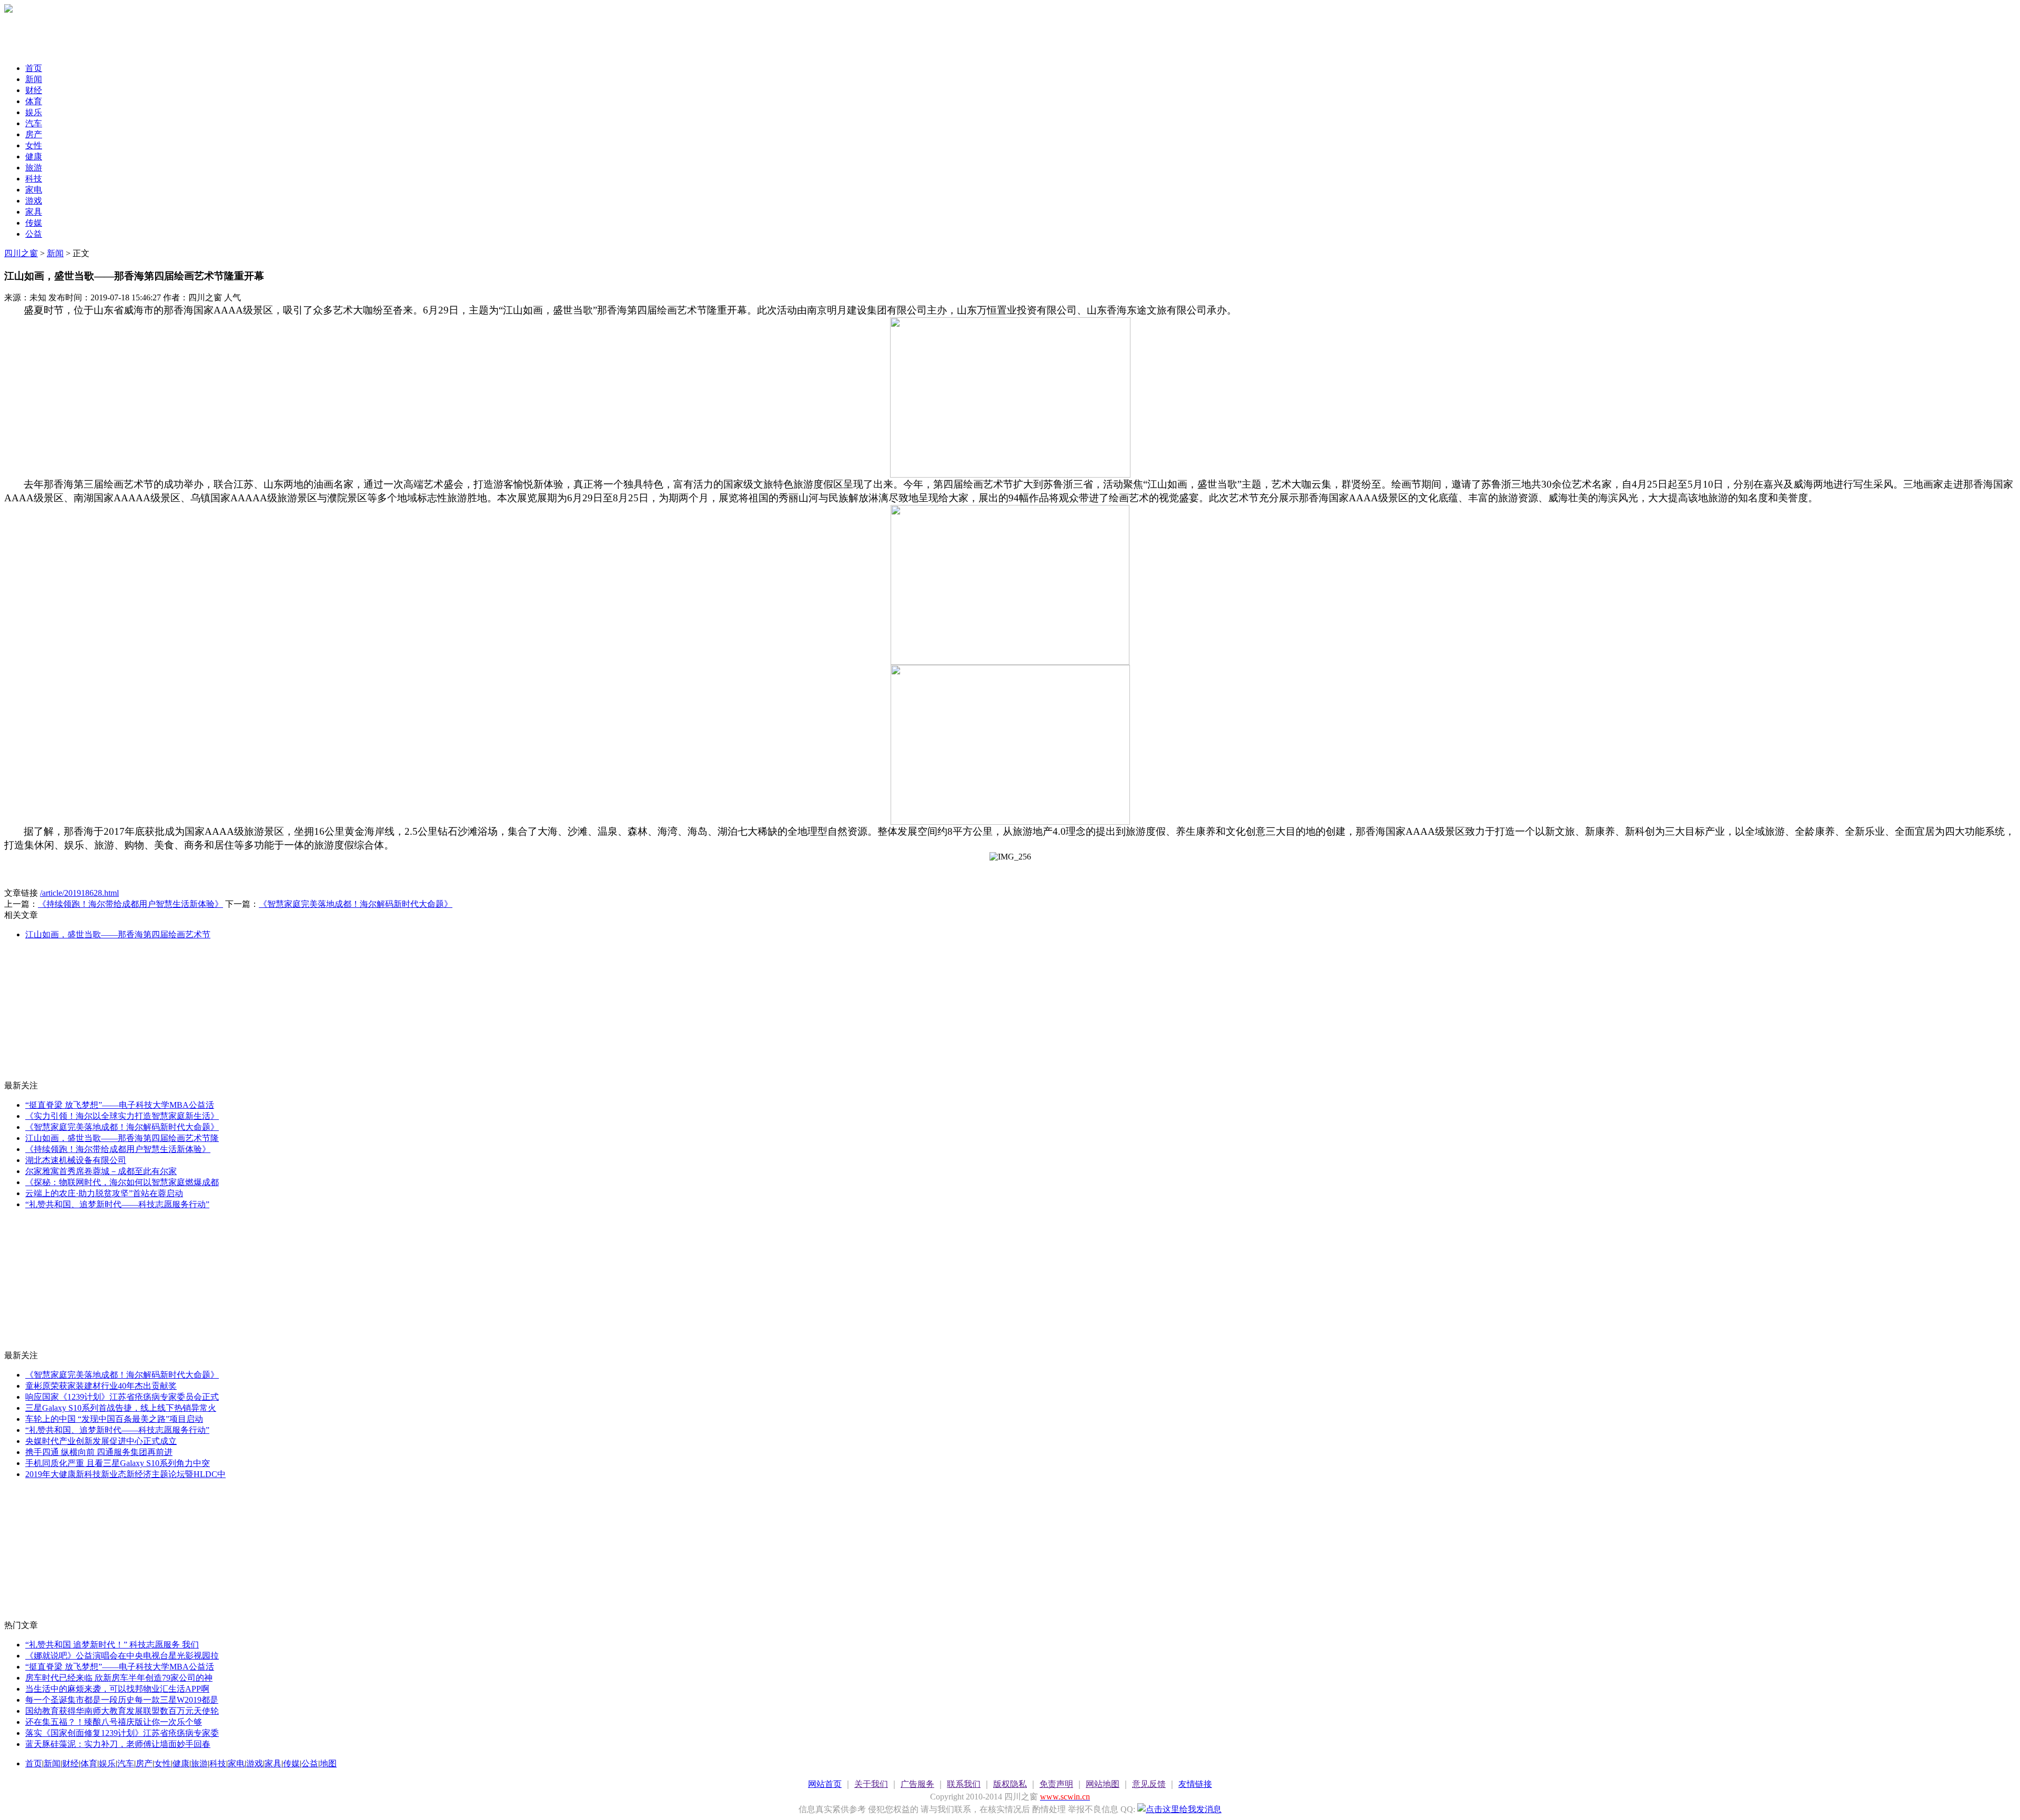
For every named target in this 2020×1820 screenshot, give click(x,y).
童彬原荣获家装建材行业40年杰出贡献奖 (101, 1386)
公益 (34, 234)
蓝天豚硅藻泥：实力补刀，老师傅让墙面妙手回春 (118, 1744)
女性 (34, 145)
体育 (34, 101)
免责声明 (1056, 1784)
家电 (34, 190)
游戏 (34, 201)
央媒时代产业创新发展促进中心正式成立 (101, 1441)
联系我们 (964, 1784)
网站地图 (1103, 1784)
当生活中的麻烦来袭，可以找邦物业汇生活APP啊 (117, 1689)
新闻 (34, 79)
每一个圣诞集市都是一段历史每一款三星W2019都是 (122, 1700)
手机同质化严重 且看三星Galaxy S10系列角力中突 (118, 1463)
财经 (34, 90)
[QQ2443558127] (1179, 1809)
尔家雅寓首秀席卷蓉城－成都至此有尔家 (101, 1171)
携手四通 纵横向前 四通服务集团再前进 (99, 1452)
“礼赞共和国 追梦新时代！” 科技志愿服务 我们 (112, 1645)
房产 (34, 134)
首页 (34, 68)
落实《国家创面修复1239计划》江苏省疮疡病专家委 (122, 1733)
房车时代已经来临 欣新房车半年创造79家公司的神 (119, 1678)
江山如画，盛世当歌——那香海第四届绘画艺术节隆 (122, 1138)
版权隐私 (1010, 1784)
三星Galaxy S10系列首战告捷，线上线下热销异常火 (121, 1408)
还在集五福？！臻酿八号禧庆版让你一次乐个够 (114, 1722)
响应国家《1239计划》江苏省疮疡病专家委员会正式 (122, 1397)
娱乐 (34, 112)
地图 (328, 1763)
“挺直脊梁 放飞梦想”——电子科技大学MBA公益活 (120, 1105)
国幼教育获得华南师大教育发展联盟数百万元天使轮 (122, 1711)
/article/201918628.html (79, 893)
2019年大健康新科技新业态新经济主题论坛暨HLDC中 (125, 1474)
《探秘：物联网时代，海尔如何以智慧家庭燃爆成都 (122, 1182)
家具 (34, 212)
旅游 (34, 168)
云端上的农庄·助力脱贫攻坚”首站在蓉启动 (104, 1193)
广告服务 (917, 1784)
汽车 (34, 123)
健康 (34, 156)
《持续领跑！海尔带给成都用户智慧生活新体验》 (130, 904)
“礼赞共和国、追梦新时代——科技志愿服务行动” (117, 1204)
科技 (34, 179)
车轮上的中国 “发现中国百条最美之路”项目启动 (114, 1419)
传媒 (34, 223)
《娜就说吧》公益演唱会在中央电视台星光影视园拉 (122, 1656)
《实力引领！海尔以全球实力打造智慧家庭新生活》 (122, 1116)
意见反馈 (1149, 1784)
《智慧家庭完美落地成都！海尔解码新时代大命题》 (356, 904)
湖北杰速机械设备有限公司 (76, 1160)
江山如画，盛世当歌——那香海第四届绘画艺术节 (118, 934)
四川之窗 (21, 253)
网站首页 (825, 1784)
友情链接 (1195, 1784)
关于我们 (871, 1784)
